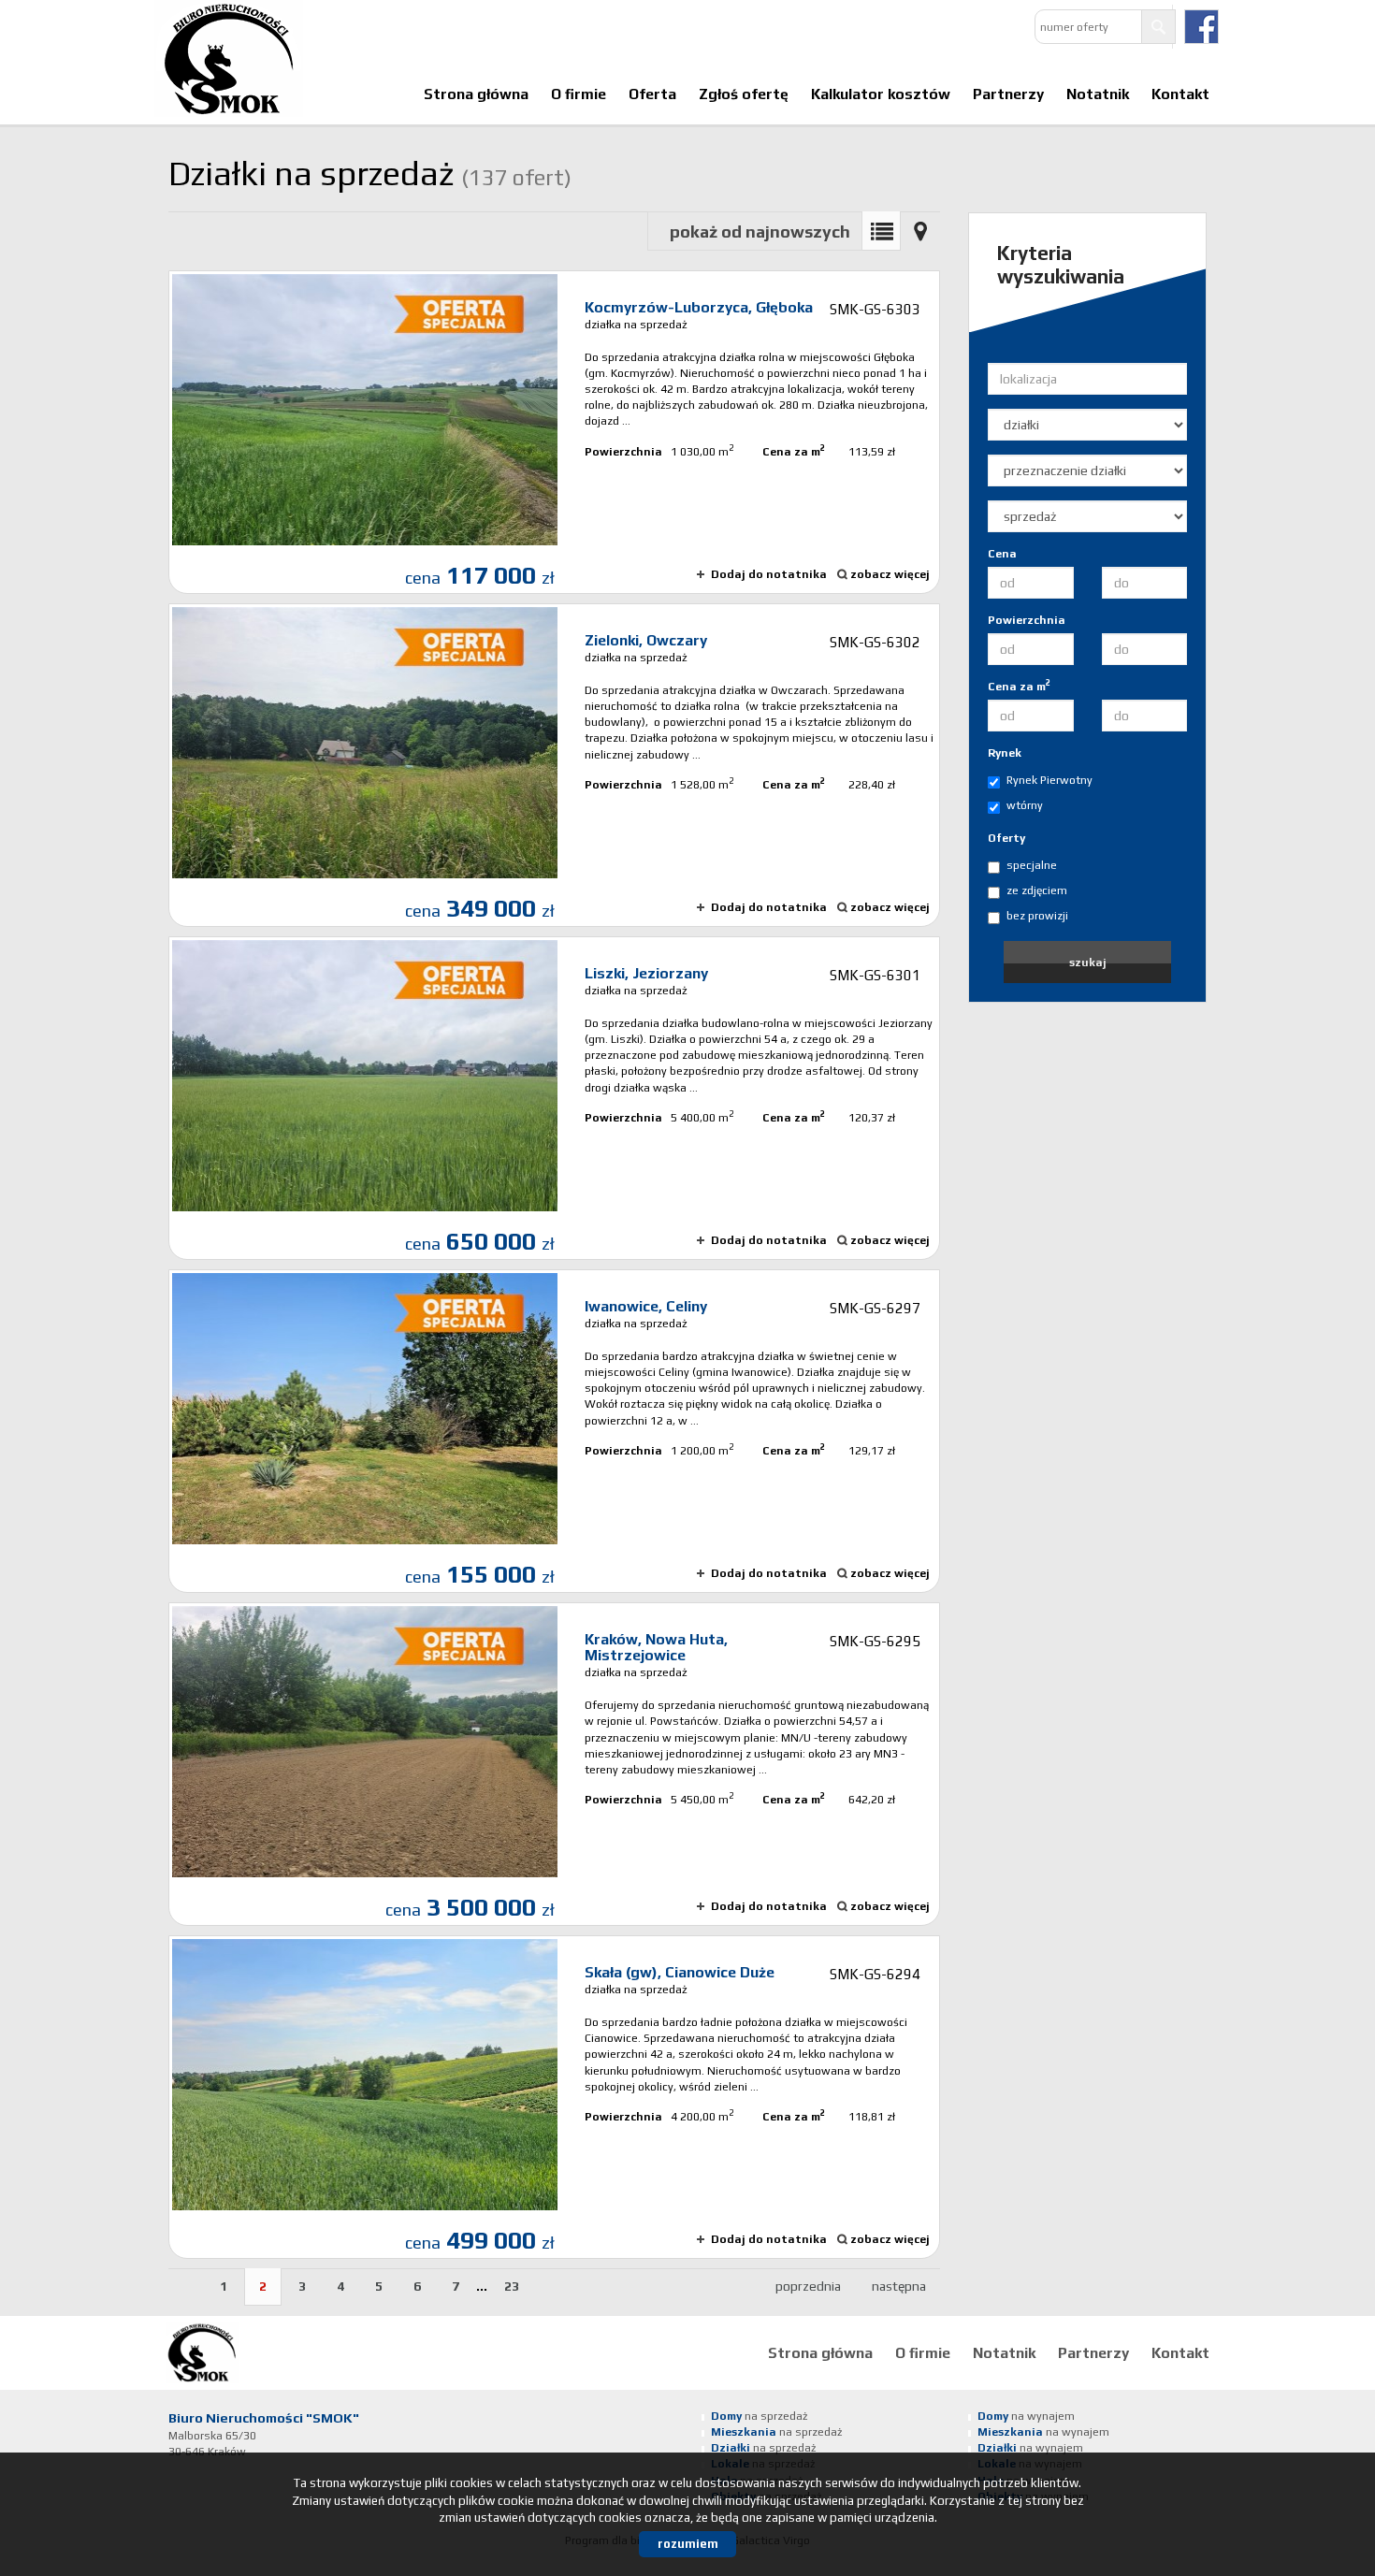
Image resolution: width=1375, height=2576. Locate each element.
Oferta (652, 94)
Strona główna (476, 94)
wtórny (1025, 805)
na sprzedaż (759, 2416)
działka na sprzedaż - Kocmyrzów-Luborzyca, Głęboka (554, 432)
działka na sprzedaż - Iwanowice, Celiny (554, 1431)
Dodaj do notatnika (769, 574)
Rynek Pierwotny (1049, 780)
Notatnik (1098, 94)
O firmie (579, 94)
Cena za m (1019, 686)
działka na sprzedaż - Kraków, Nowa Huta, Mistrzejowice (554, 1764)
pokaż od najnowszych (760, 232)
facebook (1201, 27)
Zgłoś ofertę (744, 94)
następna (899, 2286)
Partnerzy (1008, 94)
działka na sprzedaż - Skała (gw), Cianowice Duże (554, 2097)
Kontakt (1180, 94)
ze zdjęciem (1037, 890)
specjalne (1032, 865)
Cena (1002, 554)
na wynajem (1026, 2416)
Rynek (1005, 753)
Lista (881, 231)
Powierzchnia (1027, 620)
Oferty (1006, 838)
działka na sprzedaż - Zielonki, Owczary (554, 765)
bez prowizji (1037, 916)
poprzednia (808, 2286)
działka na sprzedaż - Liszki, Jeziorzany (554, 1098)
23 (512, 2286)
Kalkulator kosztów (881, 94)
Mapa (920, 231)
